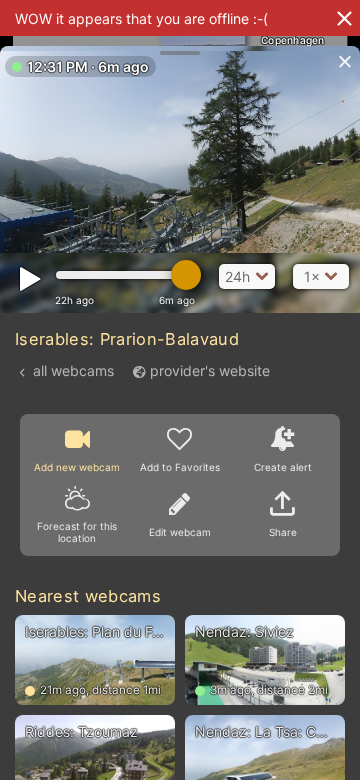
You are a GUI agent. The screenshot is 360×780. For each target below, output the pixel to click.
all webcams (73, 370)
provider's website (210, 370)
